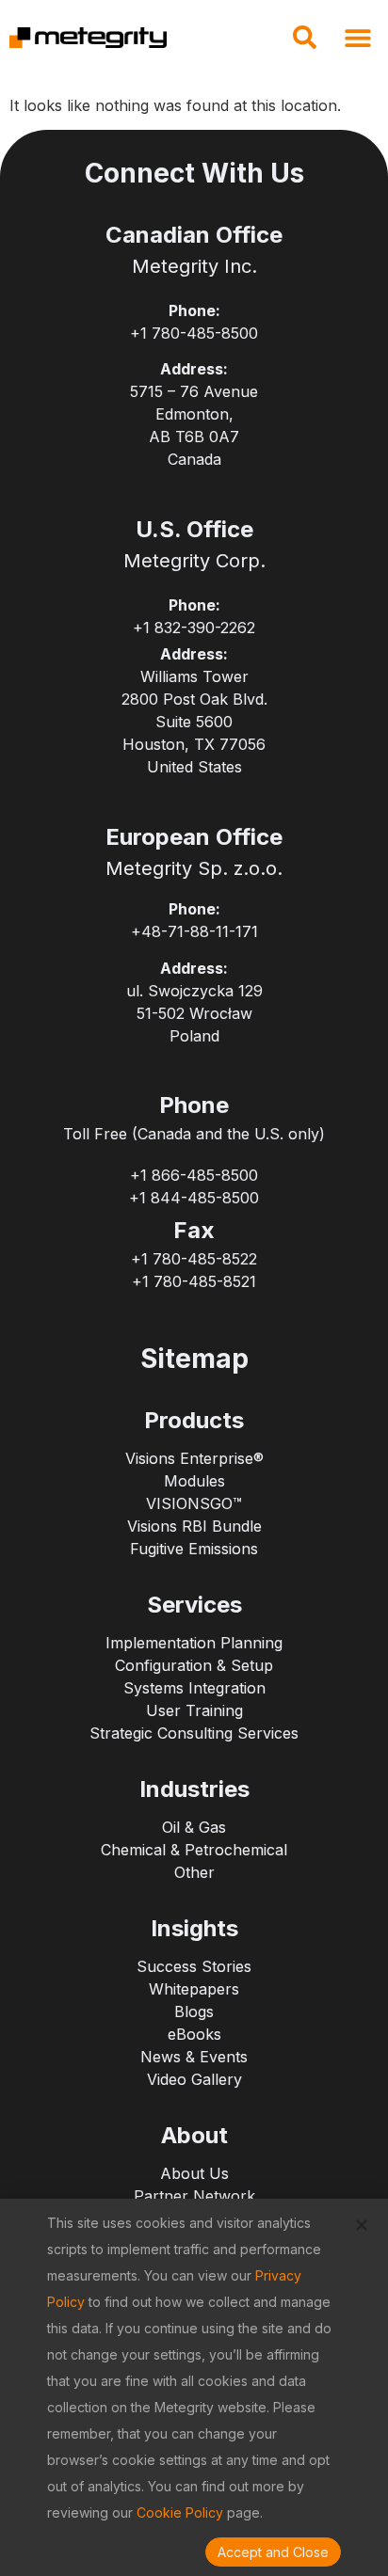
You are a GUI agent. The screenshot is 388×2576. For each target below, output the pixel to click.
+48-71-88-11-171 (194, 931)
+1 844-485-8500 (194, 1198)
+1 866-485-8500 (194, 1175)
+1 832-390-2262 (194, 628)
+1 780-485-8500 (194, 333)
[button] (304, 43)
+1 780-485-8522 (194, 1259)
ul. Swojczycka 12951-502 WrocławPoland (194, 1013)
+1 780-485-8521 (194, 1281)
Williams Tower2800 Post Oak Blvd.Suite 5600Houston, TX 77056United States (194, 722)
